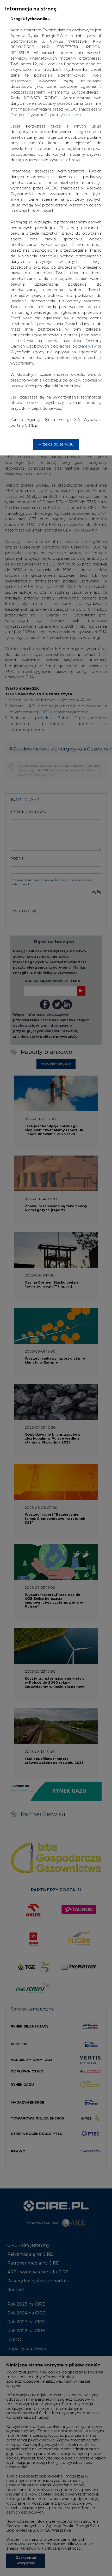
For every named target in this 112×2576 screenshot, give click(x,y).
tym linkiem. (70, 115)
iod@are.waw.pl (86, 346)
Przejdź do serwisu (56, 444)
